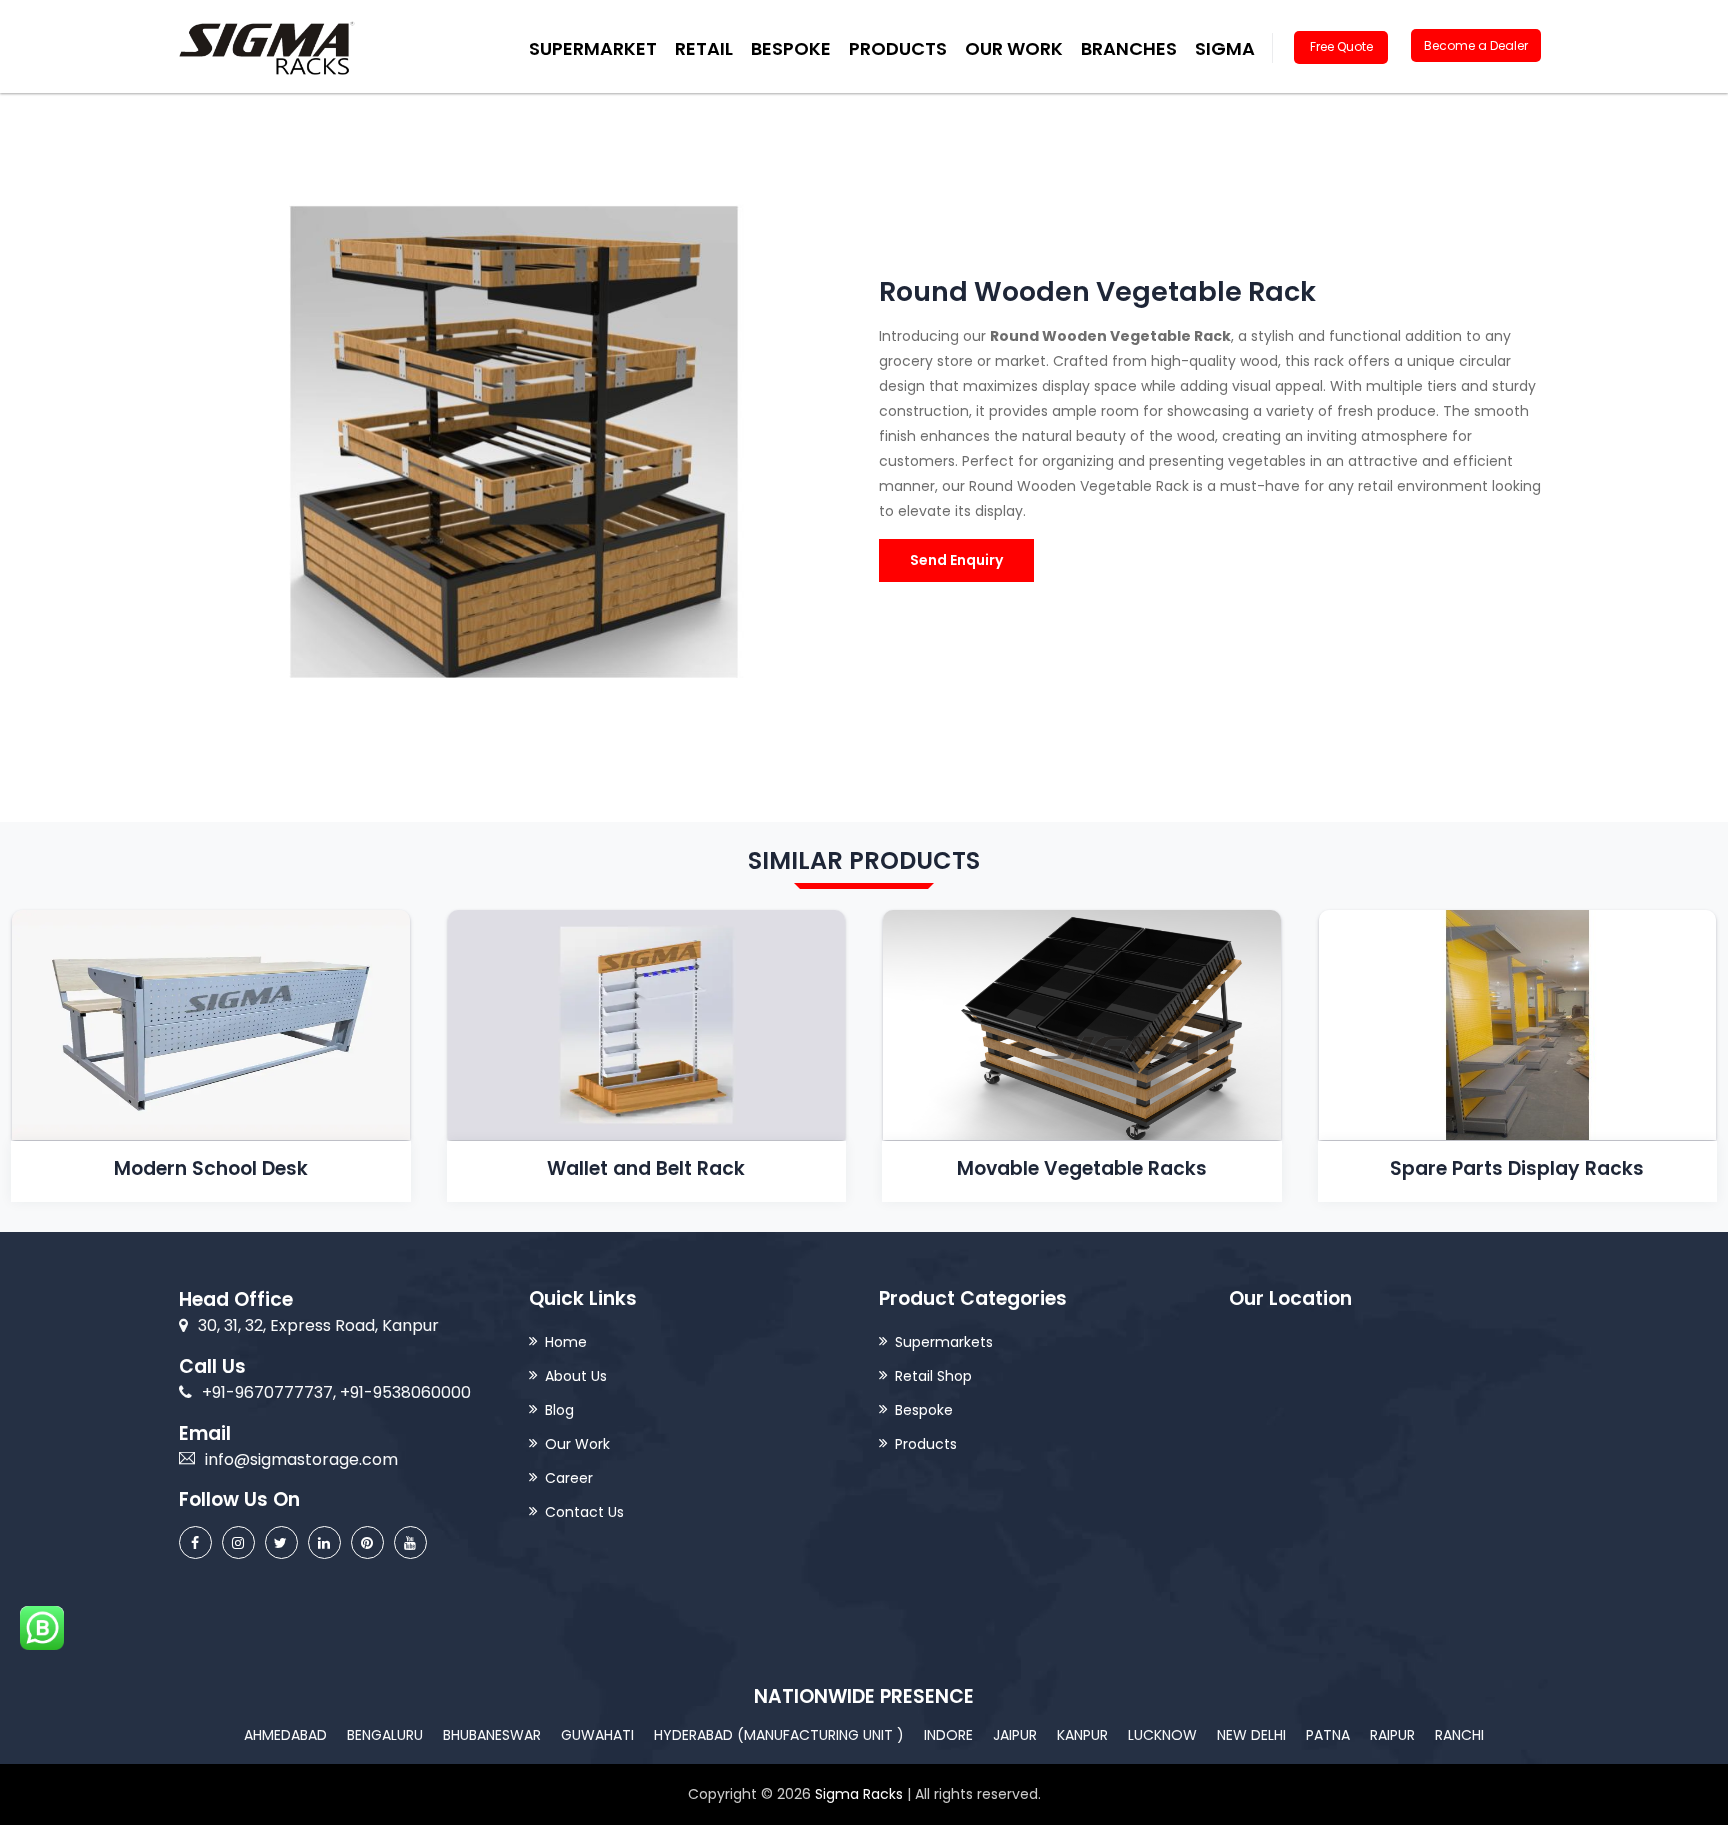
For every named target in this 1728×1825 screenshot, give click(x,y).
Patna (1328, 1735)
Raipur (1392, 1735)
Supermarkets (944, 1342)
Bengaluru (385, 1735)
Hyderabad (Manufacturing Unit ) (779, 1735)
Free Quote (1341, 46)
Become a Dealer (1476, 45)
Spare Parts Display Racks (1517, 1168)
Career (569, 1478)
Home (566, 1342)
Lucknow (1162, 1735)
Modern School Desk (211, 1168)
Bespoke (791, 48)
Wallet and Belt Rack (646, 1168)
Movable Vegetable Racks (1082, 1168)
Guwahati (597, 1735)
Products (926, 1444)
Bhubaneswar (492, 1735)
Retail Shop (933, 1376)
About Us (576, 1376)
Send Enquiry (956, 560)
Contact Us (584, 1512)
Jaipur (1015, 1735)
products (898, 48)
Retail (704, 48)
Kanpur (1082, 1735)
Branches (1129, 48)
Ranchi (1459, 1735)
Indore (948, 1735)
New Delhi (1251, 1735)
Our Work (1014, 48)
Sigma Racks (859, 1794)
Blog (559, 1410)
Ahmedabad (285, 1735)
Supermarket (593, 48)
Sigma (1225, 48)
